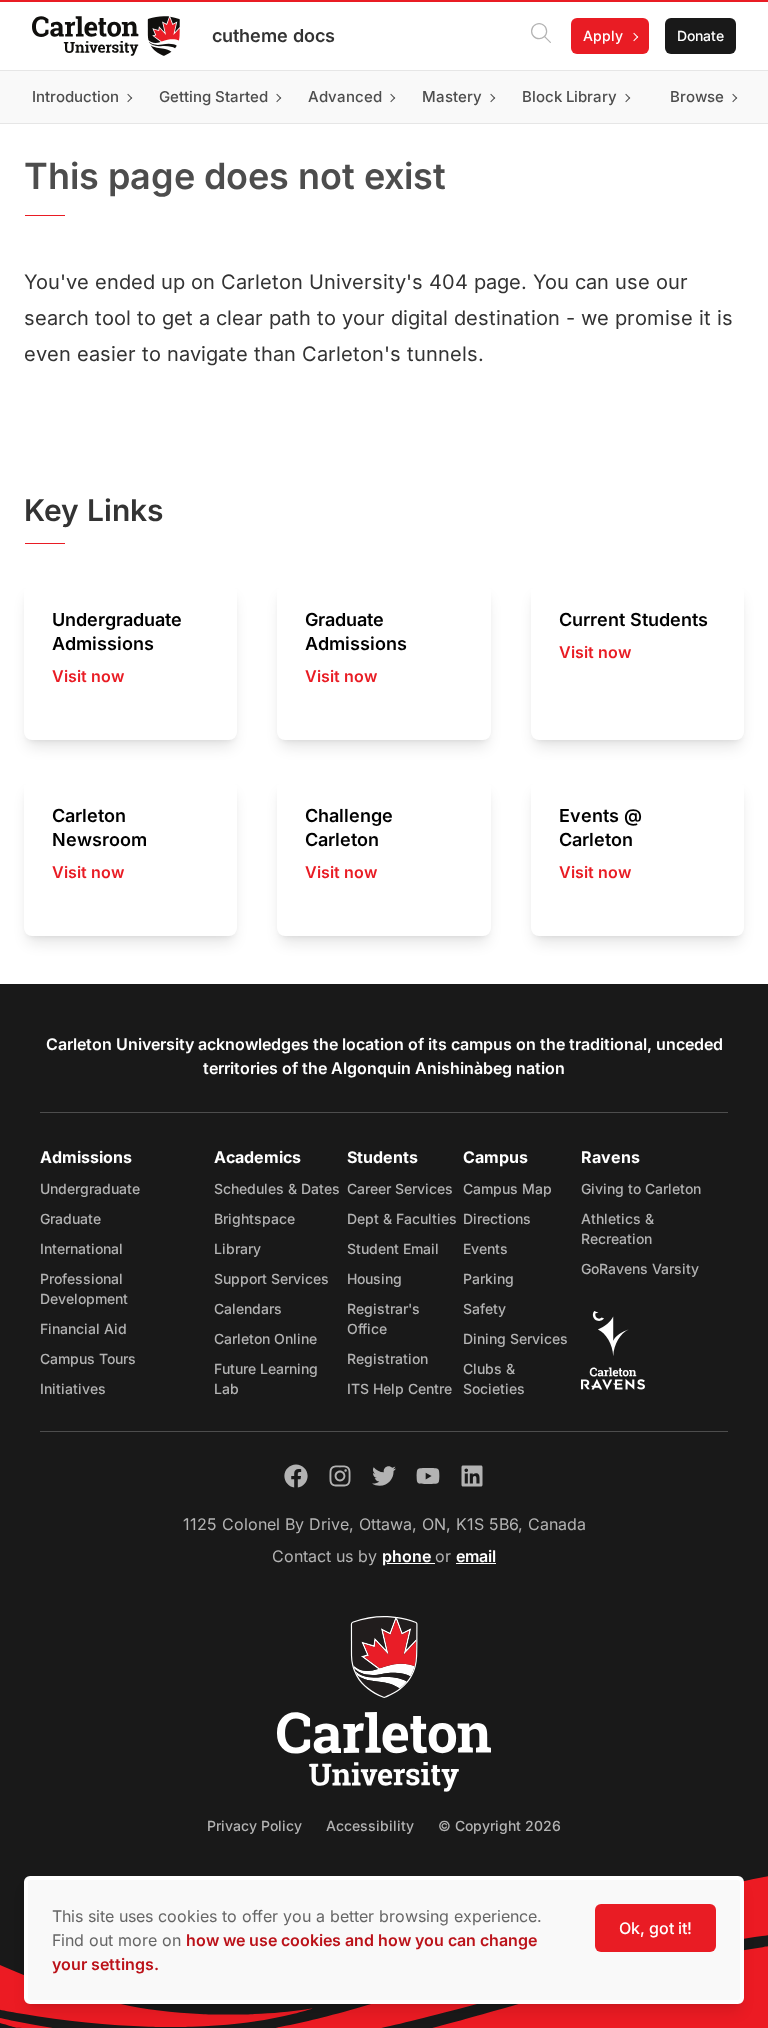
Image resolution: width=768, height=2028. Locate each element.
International (81, 1248)
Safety (484, 1308)
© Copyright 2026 (499, 1825)
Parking (488, 1278)
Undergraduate (90, 1188)
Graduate (70, 1218)
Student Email (393, 1248)
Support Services (271, 1278)
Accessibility (370, 1825)
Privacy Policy (254, 1825)
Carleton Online (265, 1338)
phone (408, 1556)
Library (237, 1248)
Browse (697, 96)
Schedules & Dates (277, 1188)
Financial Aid (83, 1328)
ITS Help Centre (399, 1388)
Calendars (248, 1308)
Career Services (400, 1188)
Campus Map (507, 1188)
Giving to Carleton (641, 1188)
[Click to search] (541, 36)
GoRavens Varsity (640, 1268)
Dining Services (515, 1338)
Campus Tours (88, 1358)
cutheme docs (273, 35)
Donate (700, 35)
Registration (387, 1358)
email (476, 1556)
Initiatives (73, 1388)
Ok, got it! (655, 1928)
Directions (497, 1218)
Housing (374, 1278)
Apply (603, 35)
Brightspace (254, 1218)
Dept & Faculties (402, 1218)
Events (485, 1248)
